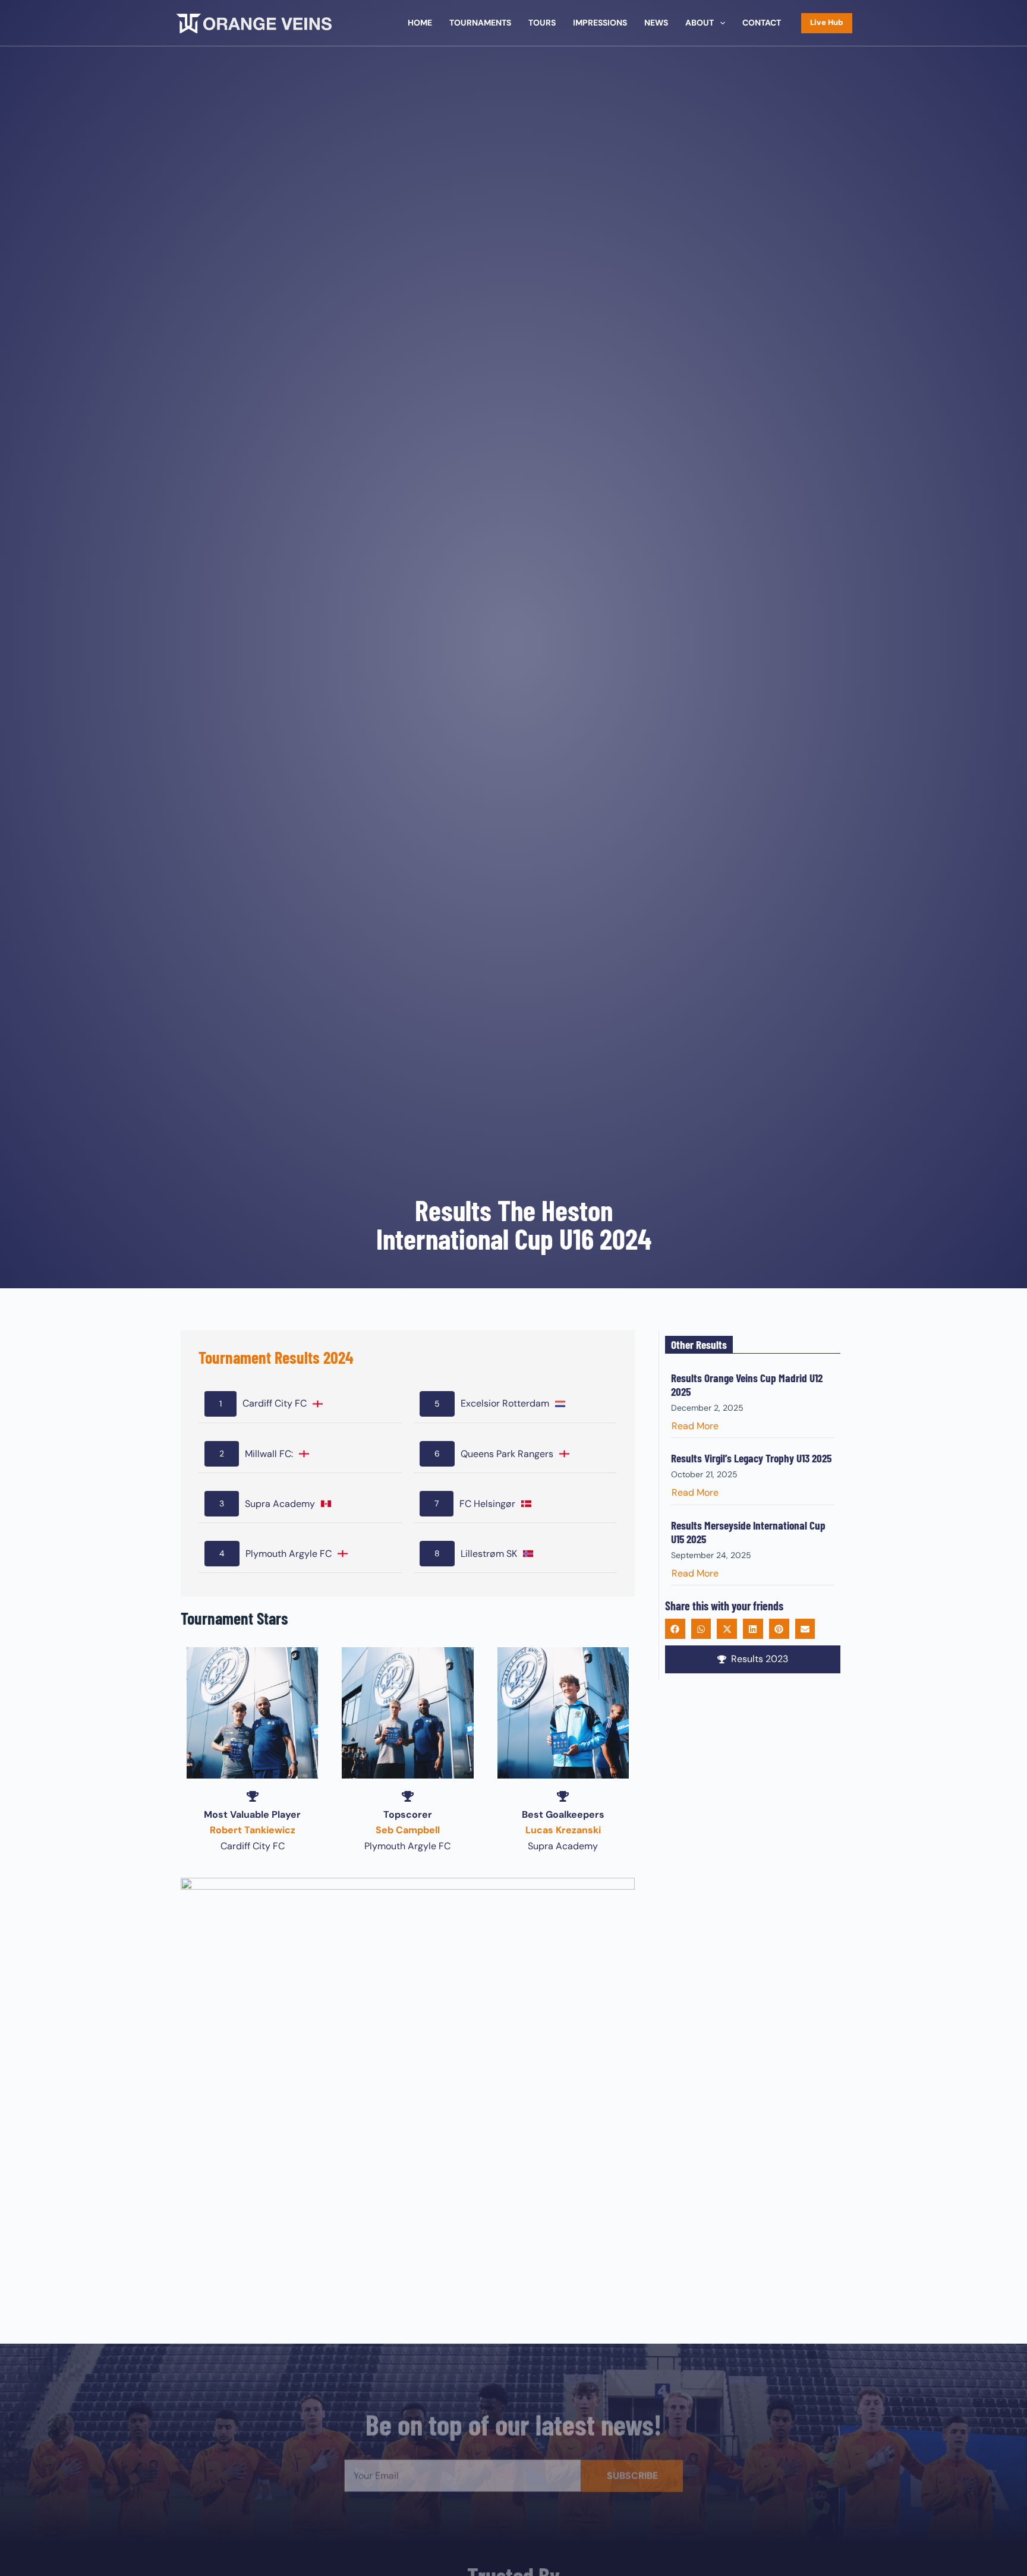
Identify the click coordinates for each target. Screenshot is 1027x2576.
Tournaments (480, 23)
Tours (542, 23)
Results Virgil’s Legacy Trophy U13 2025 (751, 1458)
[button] (675, 1629)
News (656, 23)
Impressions (600, 23)
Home (420, 23)
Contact (762, 23)
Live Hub (827, 22)
